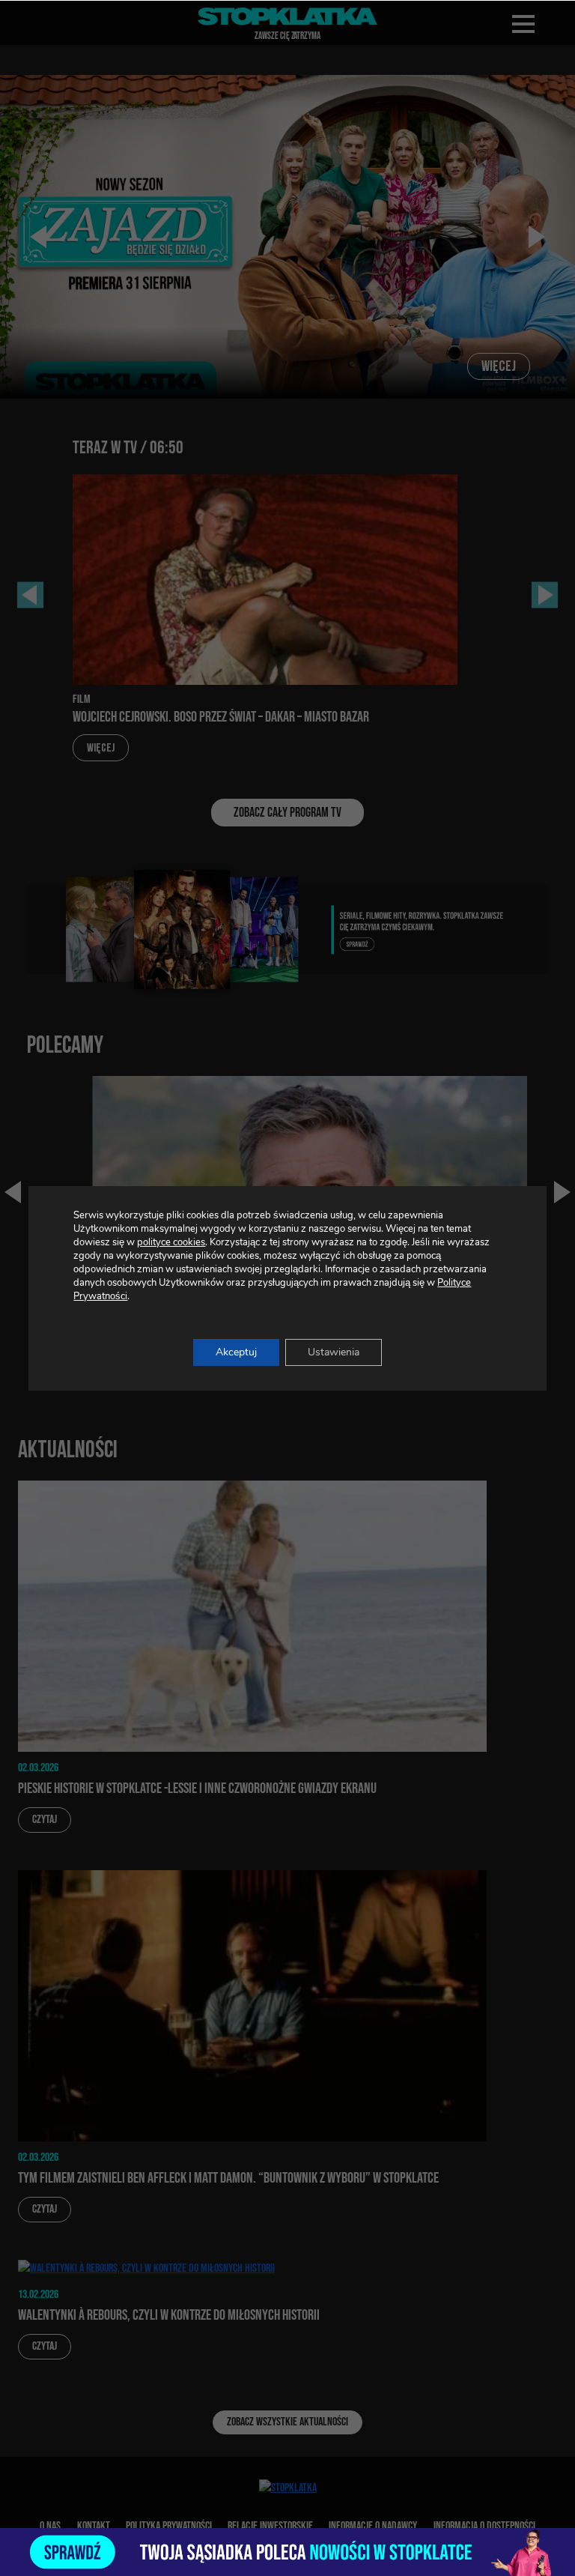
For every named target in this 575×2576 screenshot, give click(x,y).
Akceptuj (236, 1352)
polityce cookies (171, 1242)
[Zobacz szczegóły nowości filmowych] (287, 2552)
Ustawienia (334, 1352)
